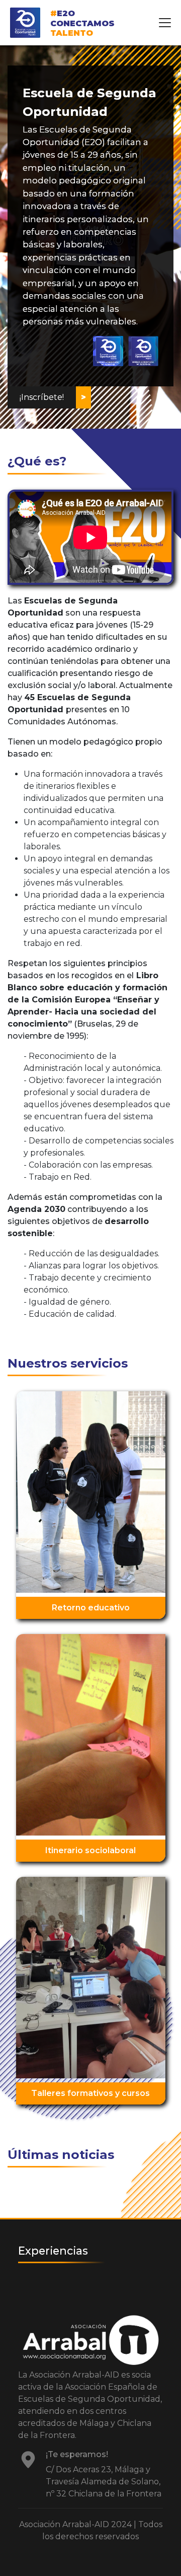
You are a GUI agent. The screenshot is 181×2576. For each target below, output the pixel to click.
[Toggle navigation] (165, 23)
